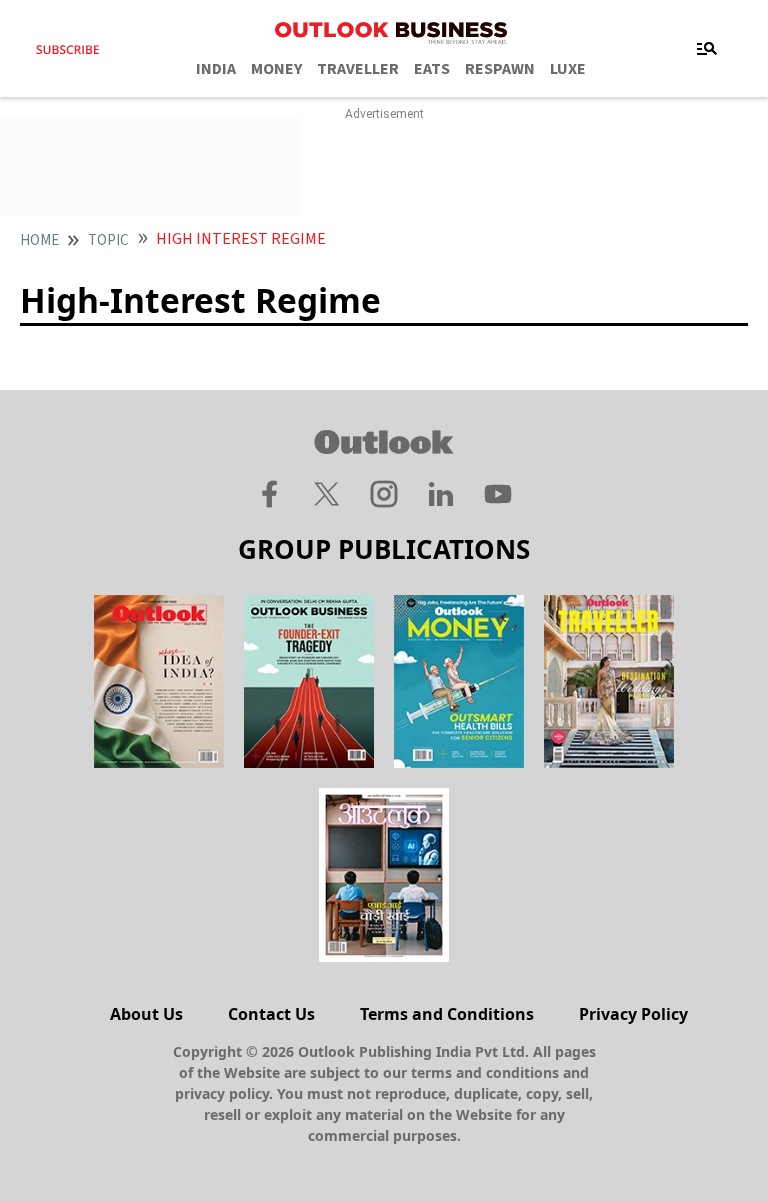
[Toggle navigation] (707, 49)
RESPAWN (500, 69)
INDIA (216, 69)
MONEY (276, 69)
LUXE (568, 69)
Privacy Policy (633, 1014)
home (39, 240)
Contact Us (271, 1014)
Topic (108, 240)
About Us (146, 1014)
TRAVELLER (358, 69)
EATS (432, 69)
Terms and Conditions (447, 1014)
